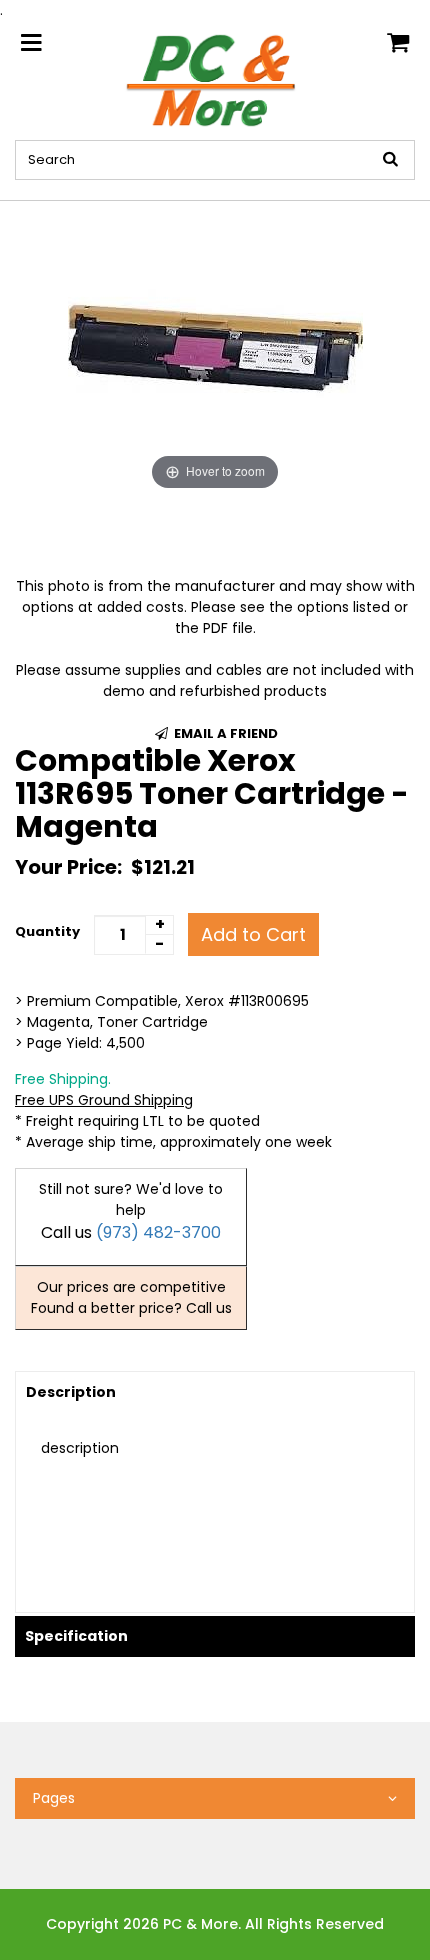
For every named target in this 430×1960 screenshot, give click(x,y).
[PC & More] (215, 79)
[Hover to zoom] (215, 347)
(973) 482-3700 (158, 1232)
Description (71, 1392)
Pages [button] (54, 1798)
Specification (76, 1636)
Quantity (47, 931)
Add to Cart (253, 934)
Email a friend (224, 733)
